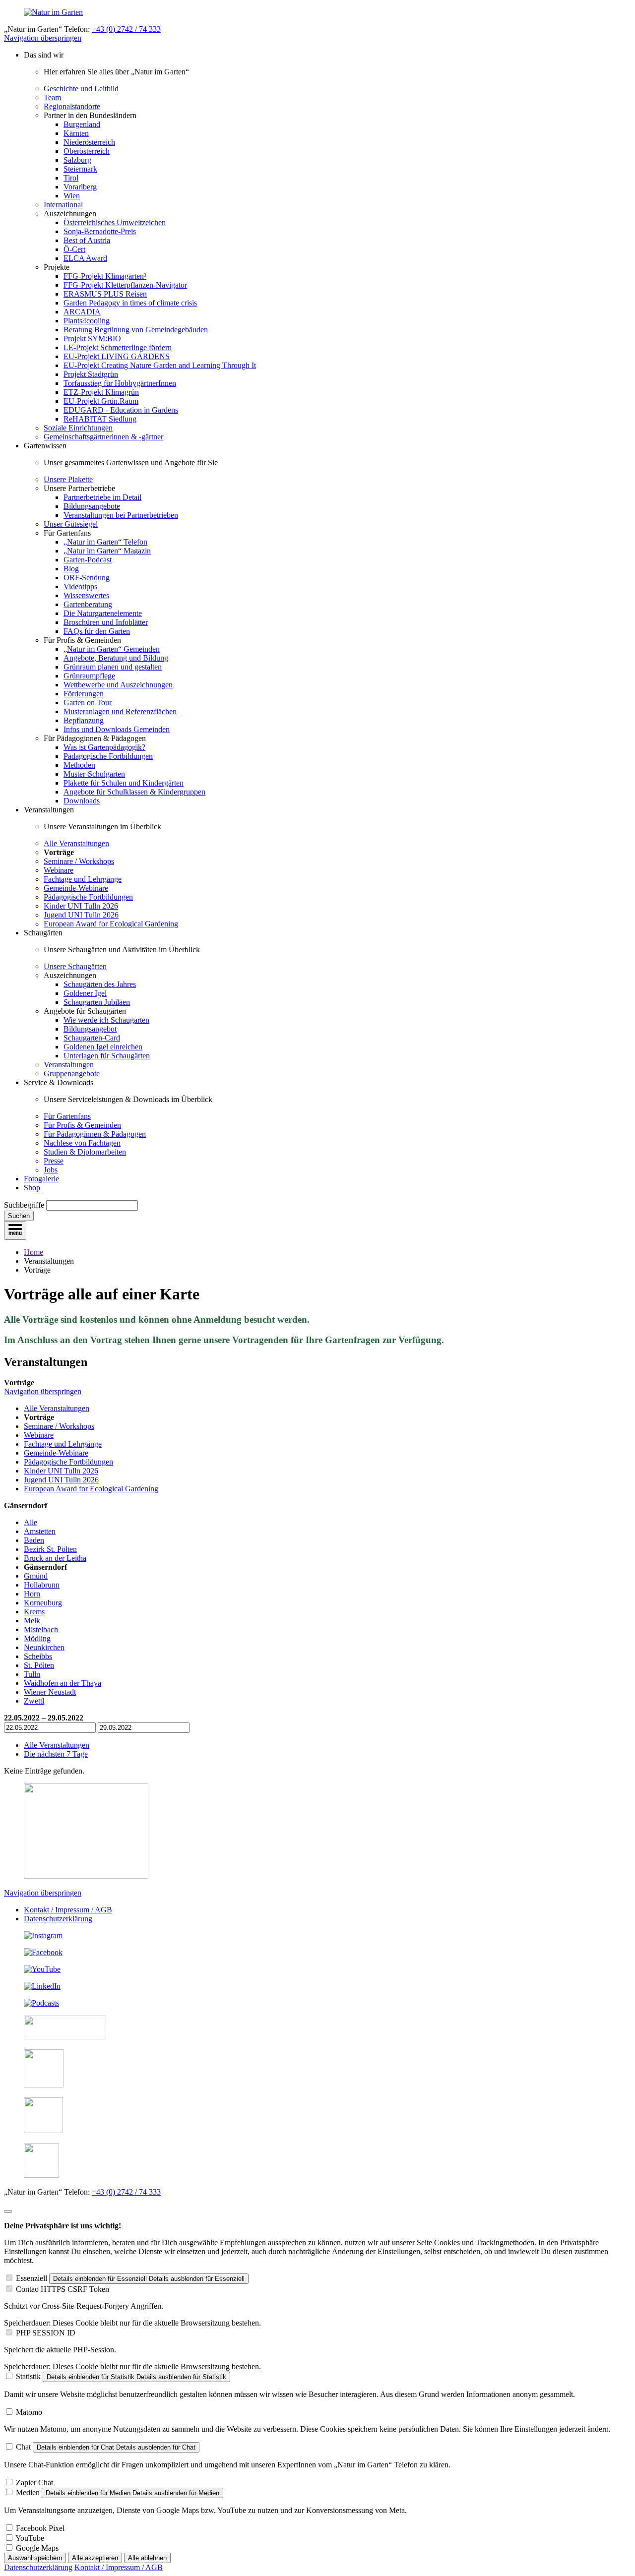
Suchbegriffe (24, 1205)
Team (52, 97)
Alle (31, 1522)
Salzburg (77, 160)
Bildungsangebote (92, 506)
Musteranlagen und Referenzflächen (120, 711)
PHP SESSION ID (46, 2333)
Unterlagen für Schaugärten (107, 1056)
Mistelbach (41, 1629)
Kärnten (76, 133)
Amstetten (40, 1531)
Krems (34, 1612)
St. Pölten (39, 1665)
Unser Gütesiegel (71, 524)
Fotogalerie (41, 1179)
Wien (72, 196)
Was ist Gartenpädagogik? (104, 747)
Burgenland (82, 124)
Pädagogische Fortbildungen (108, 756)
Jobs (51, 1170)
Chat (23, 2447)
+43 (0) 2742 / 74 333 (126, 29)
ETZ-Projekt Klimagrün (101, 392)
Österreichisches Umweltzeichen (115, 222)
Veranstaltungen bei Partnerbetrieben (121, 515)
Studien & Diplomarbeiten (85, 1152)
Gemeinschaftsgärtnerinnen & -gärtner (103, 437)
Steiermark (80, 169)
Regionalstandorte (72, 106)
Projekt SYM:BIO (92, 338)
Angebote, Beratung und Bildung (116, 658)
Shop (32, 1188)
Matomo (29, 2412)
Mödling (37, 1638)
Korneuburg (43, 1603)
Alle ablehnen (147, 2558)
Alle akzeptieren (95, 2558)
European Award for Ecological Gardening (111, 924)
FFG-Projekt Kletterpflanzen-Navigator (125, 285)
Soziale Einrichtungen (78, 428)
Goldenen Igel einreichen (103, 1047)
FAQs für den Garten (97, 631)
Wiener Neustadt (50, 1692)
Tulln (32, 1674)
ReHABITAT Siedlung (100, 419)
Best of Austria (87, 240)
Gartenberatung (88, 604)
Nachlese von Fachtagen (82, 1143)
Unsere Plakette (68, 479)
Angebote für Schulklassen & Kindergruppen (134, 792)
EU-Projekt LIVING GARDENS (117, 356)
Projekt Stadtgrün (91, 374)
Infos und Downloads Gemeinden (117, 729)
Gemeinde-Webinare (76, 888)
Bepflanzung (84, 720)
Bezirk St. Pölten (50, 1549)
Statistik (28, 2376)
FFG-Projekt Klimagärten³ (105, 276)
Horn (32, 1594)
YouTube (30, 2538)
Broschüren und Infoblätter (106, 622)
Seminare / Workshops (79, 861)
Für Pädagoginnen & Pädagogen (95, 1134)
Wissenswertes (86, 595)
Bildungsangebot (90, 1029)
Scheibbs (38, 1656)
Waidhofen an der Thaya (63, 1683)
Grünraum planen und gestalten (113, 667)
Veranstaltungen (69, 1065)
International (63, 205)
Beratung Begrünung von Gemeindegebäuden (136, 330)
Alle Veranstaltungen (76, 843)
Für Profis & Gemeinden (82, 1125)
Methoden (79, 765)
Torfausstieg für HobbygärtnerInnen (120, 383)
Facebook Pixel (40, 2528)
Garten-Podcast (88, 560)
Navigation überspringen (43, 38)
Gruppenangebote (72, 1073)
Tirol (71, 178)
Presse (54, 1161)
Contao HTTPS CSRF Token (63, 2289)
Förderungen (84, 694)
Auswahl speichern (35, 2558)
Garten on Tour (88, 703)
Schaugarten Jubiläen (97, 1002)
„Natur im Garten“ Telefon (105, 542)
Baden (34, 1540)
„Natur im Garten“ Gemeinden (112, 649)
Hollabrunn (42, 1585)
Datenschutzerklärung (58, 1919)
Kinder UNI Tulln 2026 (81, 906)
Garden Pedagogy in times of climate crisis (130, 303)
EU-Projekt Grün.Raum (101, 401)
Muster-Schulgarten (94, 774)
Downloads (82, 801)
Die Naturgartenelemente (103, 613)
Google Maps (37, 2548)
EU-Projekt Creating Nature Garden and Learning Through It (160, 365)
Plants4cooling (87, 321)
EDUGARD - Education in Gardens (121, 410)
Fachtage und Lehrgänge (83, 879)
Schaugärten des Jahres (100, 984)
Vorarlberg (80, 187)
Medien (28, 2492)
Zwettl (34, 1701)
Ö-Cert (74, 249)
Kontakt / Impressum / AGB (68, 1910)
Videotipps (80, 586)
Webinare (59, 870)
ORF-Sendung (87, 578)
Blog (71, 569)
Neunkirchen (44, 1647)
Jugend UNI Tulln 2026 (81, 915)
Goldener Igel (85, 993)
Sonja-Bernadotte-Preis (100, 231)
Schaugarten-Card (92, 1038)
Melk (32, 1621)
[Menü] (15, 1230)
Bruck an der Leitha (55, 1558)
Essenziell (32, 2278)
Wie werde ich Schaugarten (106, 1020)
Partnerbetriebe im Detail (102, 497)
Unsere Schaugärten (75, 966)
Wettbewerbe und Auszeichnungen (118, 685)
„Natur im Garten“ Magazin (107, 551)
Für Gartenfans (67, 1116)
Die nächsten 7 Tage (56, 1754)
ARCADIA (82, 312)
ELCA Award (85, 258)
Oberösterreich (87, 151)
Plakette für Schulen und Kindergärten (124, 783)
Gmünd (36, 1576)
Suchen (19, 1216)
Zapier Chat (34, 2483)
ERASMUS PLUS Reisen (105, 294)
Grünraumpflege (89, 676)
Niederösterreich (89, 142)
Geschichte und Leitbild (81, 89)
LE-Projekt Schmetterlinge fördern (118, 347)
